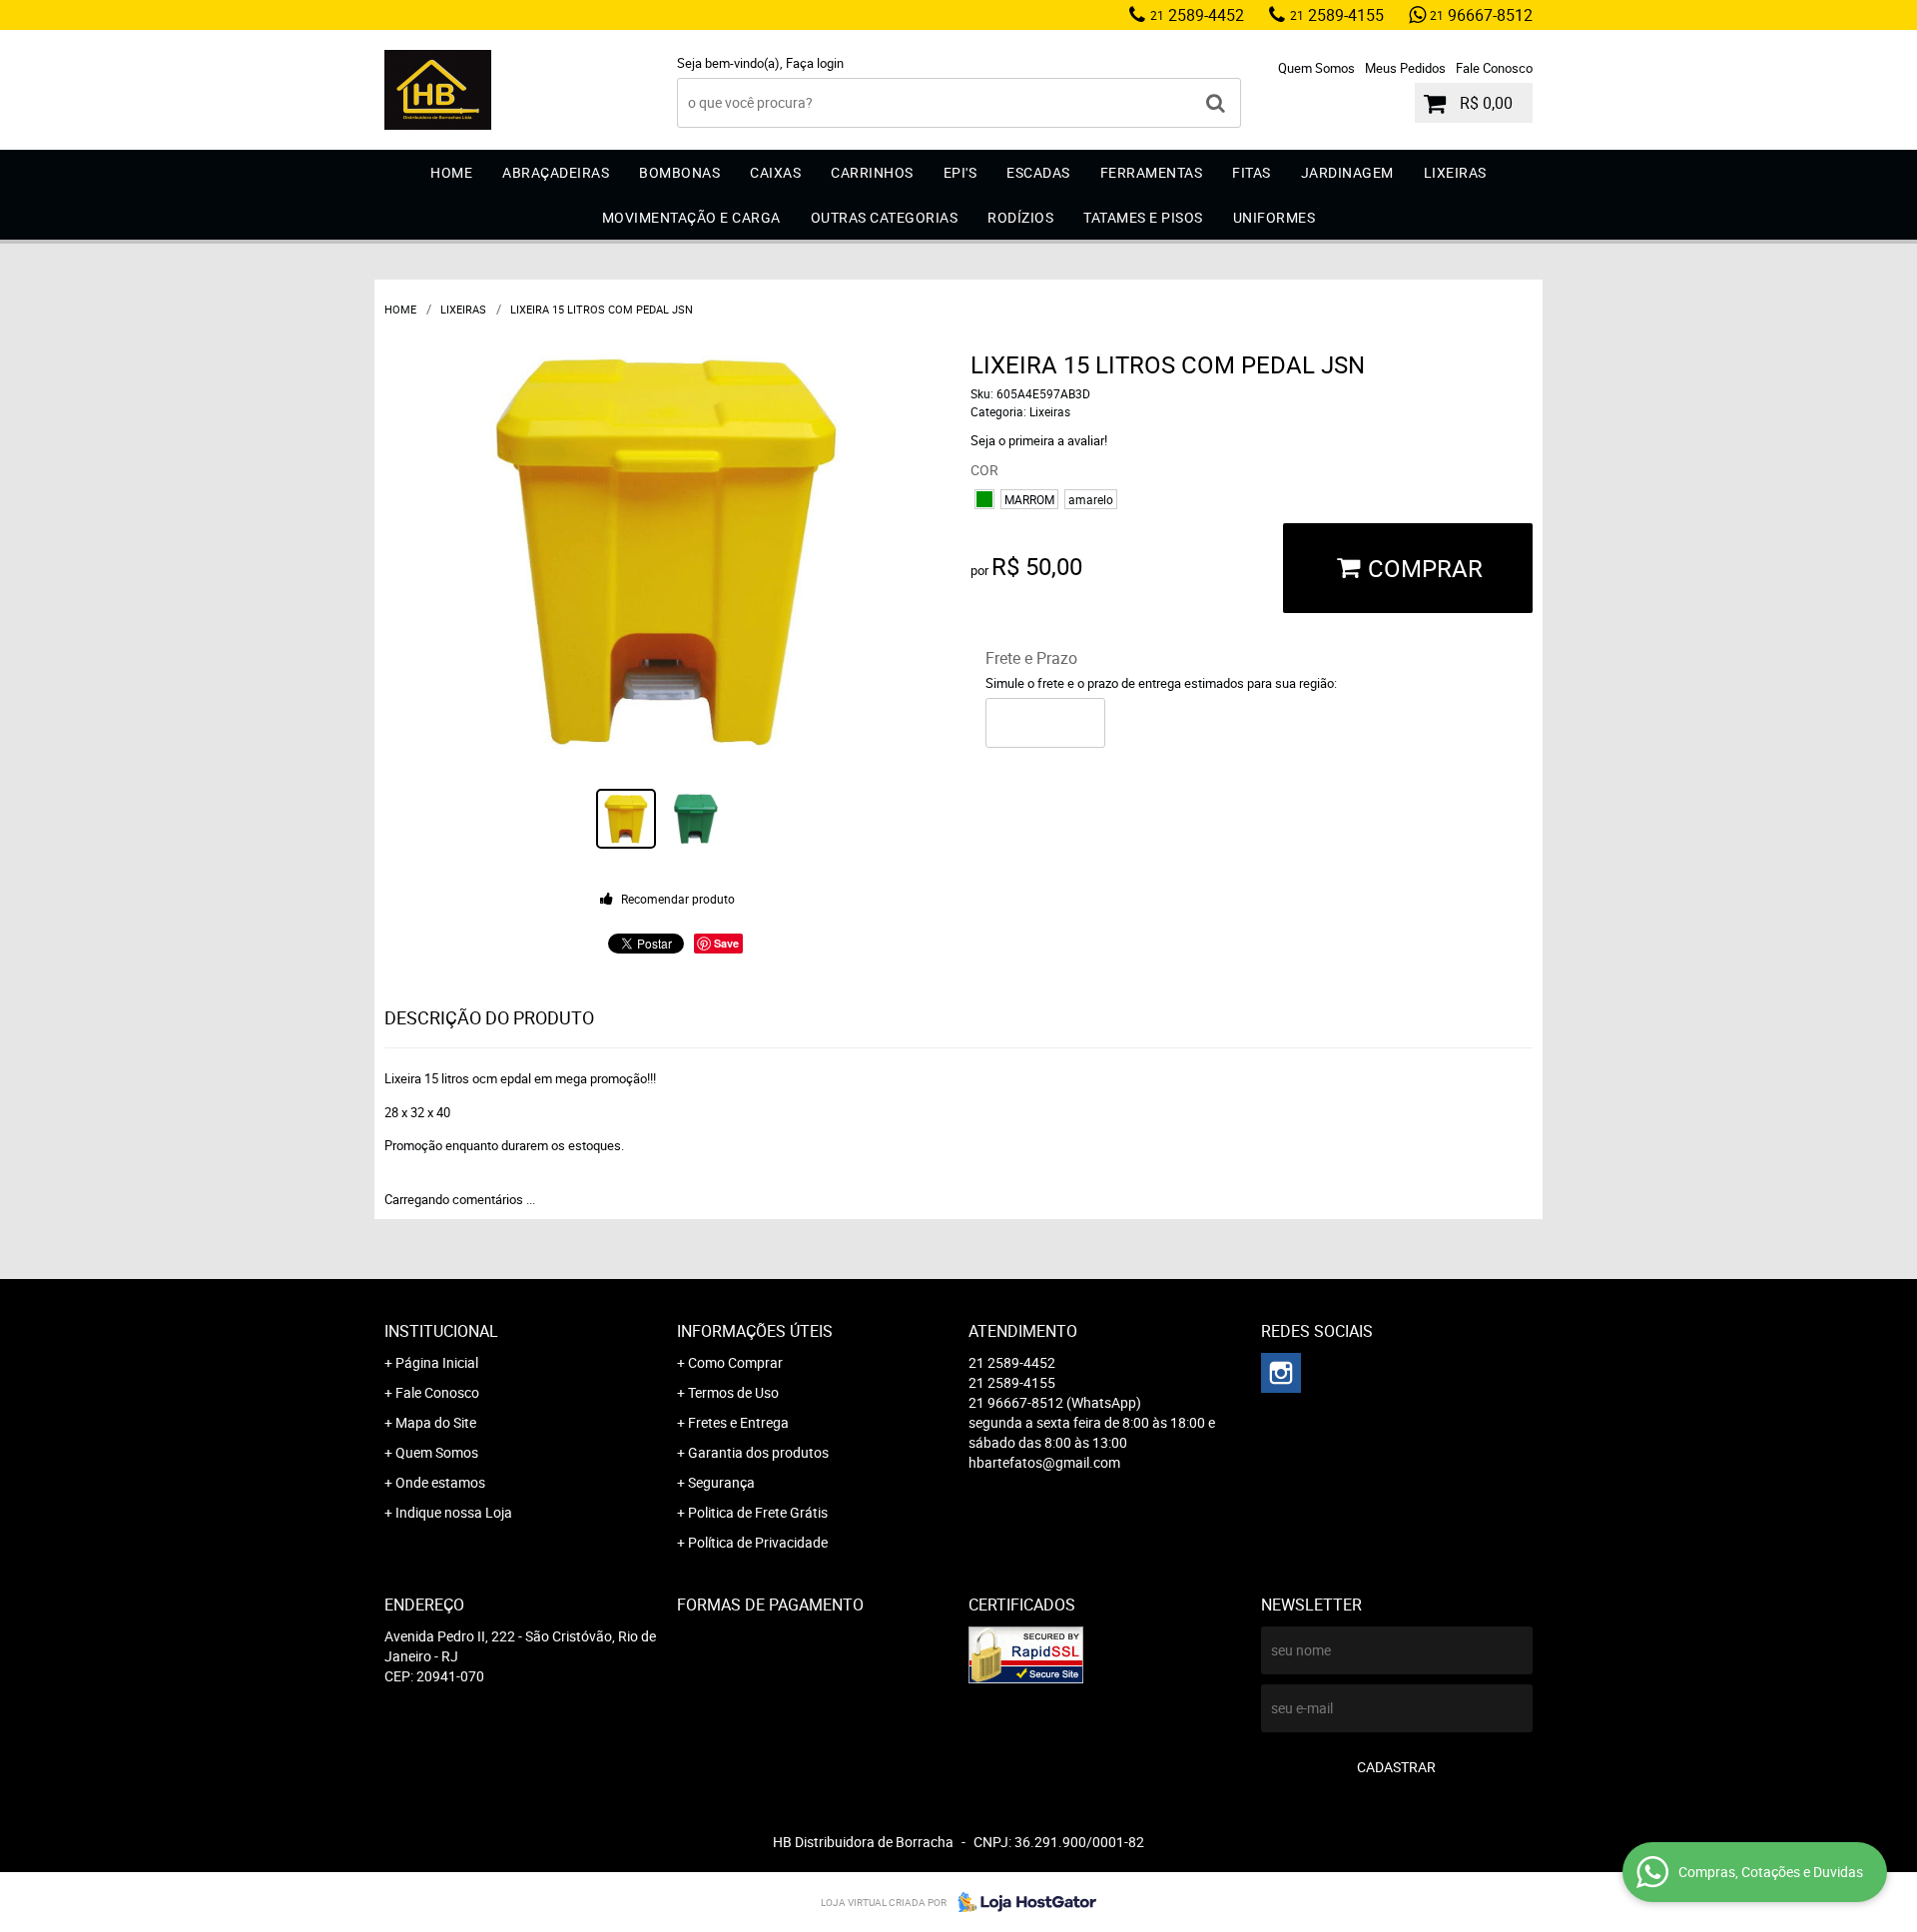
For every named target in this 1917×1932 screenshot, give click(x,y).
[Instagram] (1281, 1373)
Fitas (1252, 172)
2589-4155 (1337, 15)
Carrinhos (872, 172)
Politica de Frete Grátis (758, 1512)
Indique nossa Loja (454, 1512)
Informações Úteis (755, 1331)
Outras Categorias (885, 217)
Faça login (815, 63)
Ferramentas (1152, 172)
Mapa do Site (436, 1422)
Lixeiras (1455, 172)
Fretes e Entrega (738, 1422)
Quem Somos (1316, 68)
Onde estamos (440, 1482)
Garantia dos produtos (758, 1452)
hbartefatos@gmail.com (1044, 1462)
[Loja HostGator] (1021, 1902)
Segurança (721, 1482)
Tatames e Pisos (1143, 217)
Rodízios (1020, 217)
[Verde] (984, 499)
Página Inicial (437, 1362)
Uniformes (1275, 217)
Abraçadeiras (556, 172)
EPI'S (960, 172)
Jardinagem (1347, 172)
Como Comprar (735, 1362)
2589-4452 (1197, 15)
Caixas (775, 172)
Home (451, 172)
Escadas (1038, 172)
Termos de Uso (733, 1392)
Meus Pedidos (1405, 68)
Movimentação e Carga (691, 217)
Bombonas (679, 172)
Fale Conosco (1494, 68)
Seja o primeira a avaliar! (1039, 440)
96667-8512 (1481, 15)
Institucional (441, 1331)
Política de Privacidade (758, 1542)
